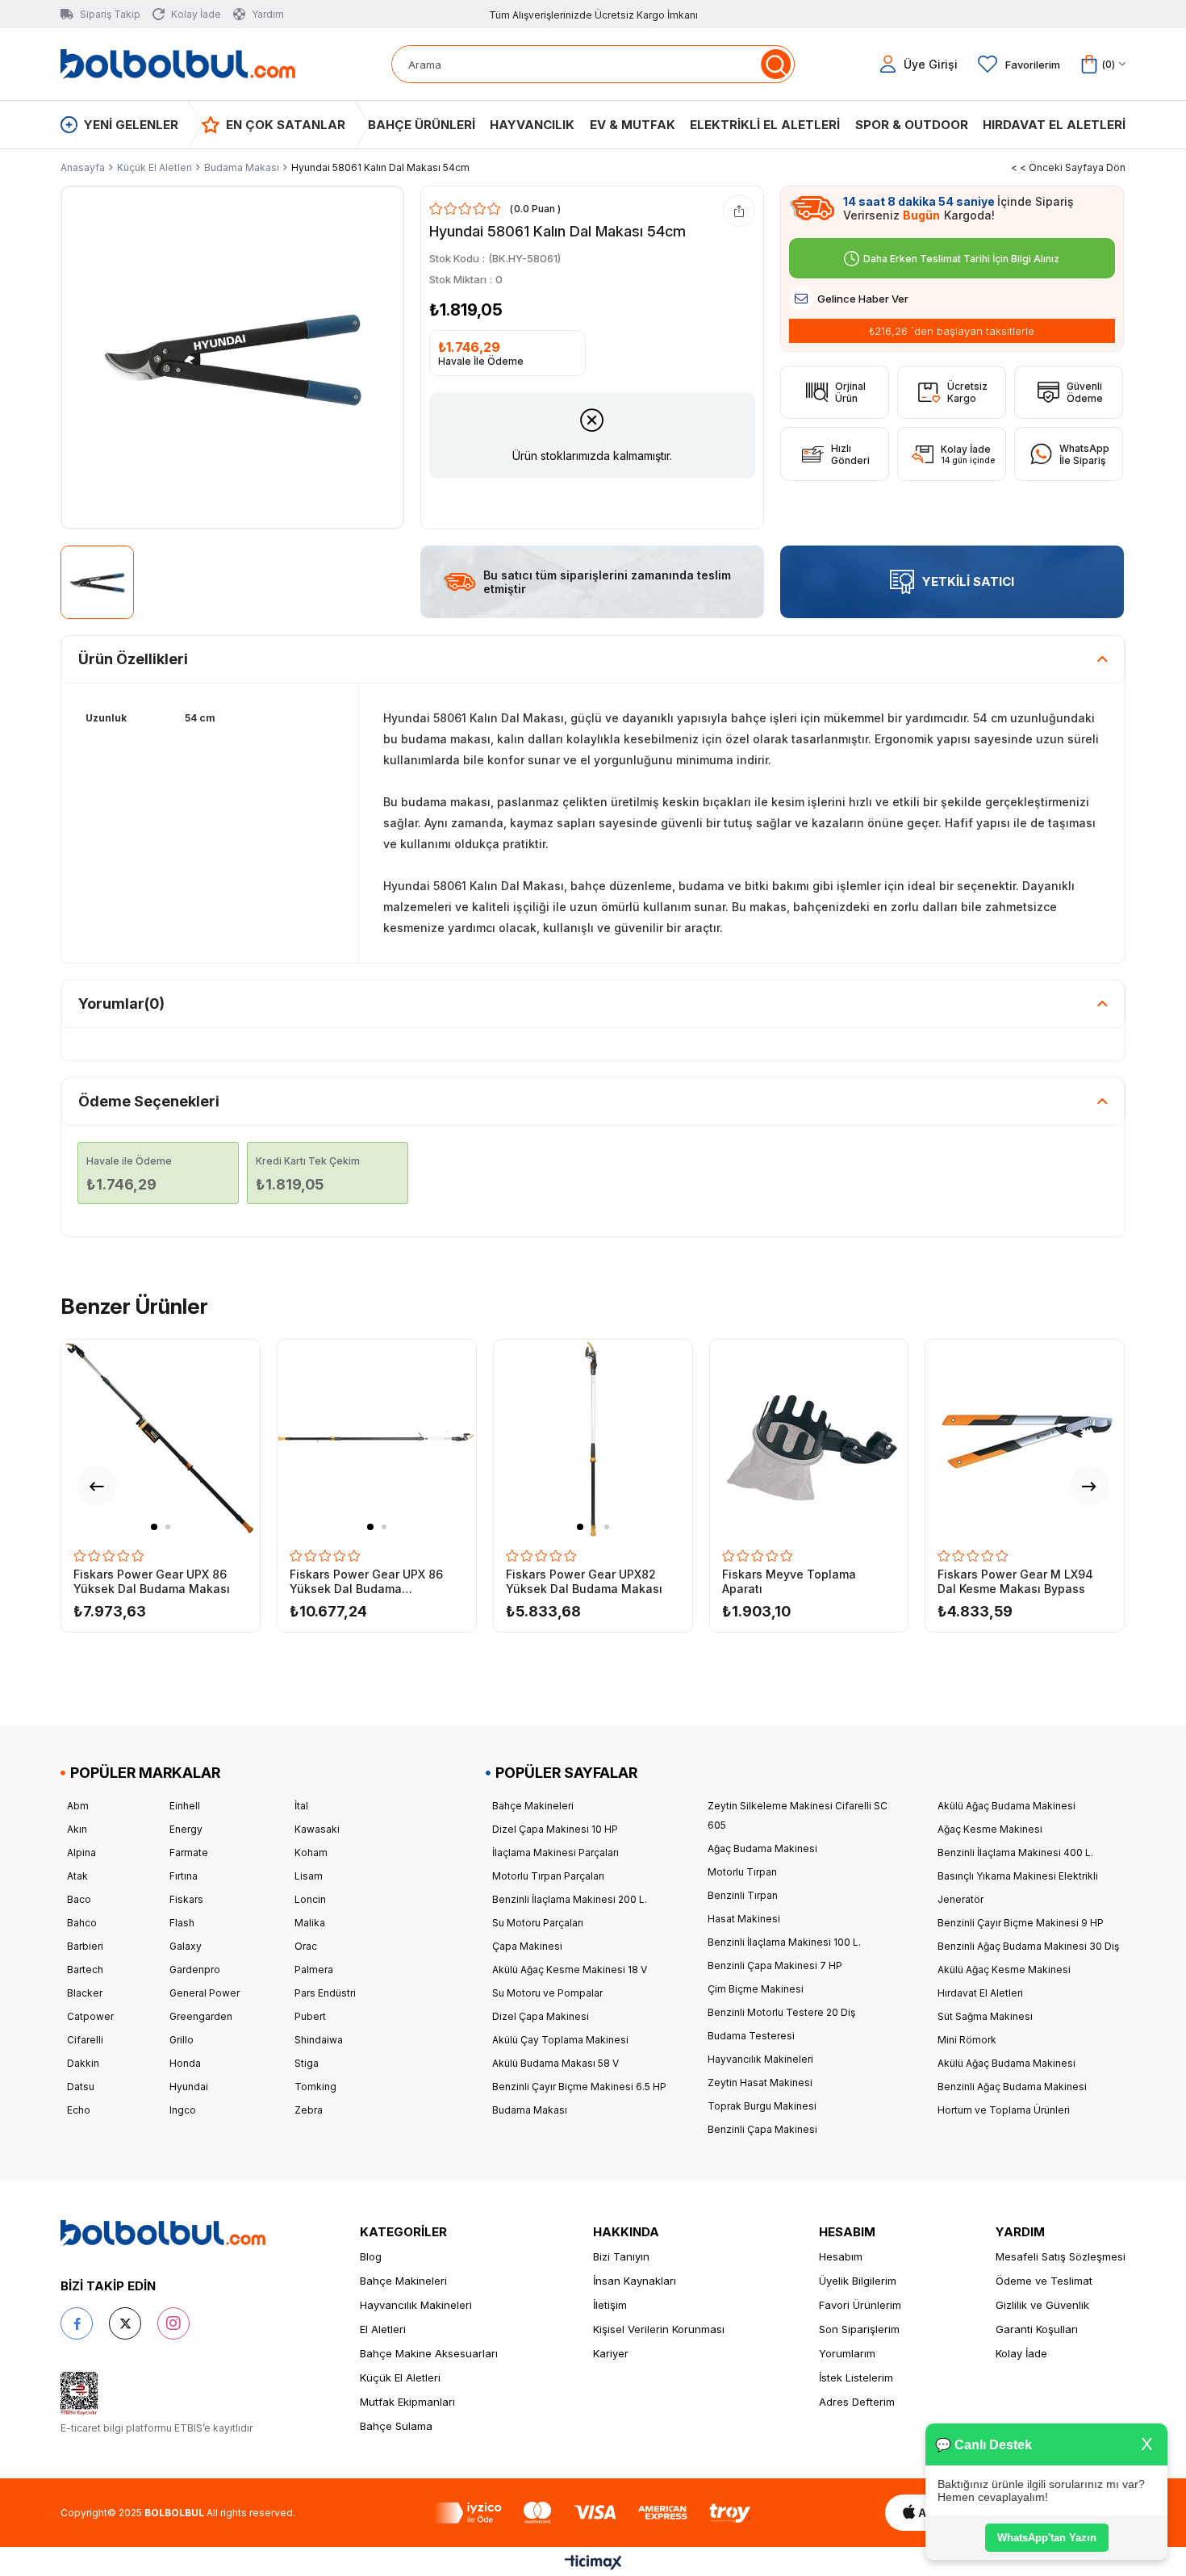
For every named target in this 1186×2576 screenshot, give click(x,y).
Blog (371, 2256)
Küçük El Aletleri (400, 2377)
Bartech (85, 1970)
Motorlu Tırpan (742, 1872)
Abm (78, 1806)
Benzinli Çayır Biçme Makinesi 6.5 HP (579, 2087)
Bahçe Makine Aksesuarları (429, 2353)
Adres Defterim (857, 2402)
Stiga (307, 2063)
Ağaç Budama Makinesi (762, 1848)
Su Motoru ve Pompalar (547, 1993)
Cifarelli (85, 2040)
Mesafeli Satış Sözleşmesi (1061, 2256)
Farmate (189, 1853)
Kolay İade (1021, 2353)
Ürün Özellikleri (133, 659)
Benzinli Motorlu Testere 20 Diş (781, 2012)
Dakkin (83, 2063)
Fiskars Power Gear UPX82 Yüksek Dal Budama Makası (584, 1581)
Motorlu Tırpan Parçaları (548, 1876)
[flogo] (163, 2233)
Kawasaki (317, 1829)
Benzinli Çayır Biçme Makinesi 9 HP (1021, 1923)
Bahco (82, 1923)
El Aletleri (383, 2329)
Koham (311, 1853)
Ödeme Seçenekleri (149, 1101)
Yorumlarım (847, 2353)
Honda (185, 2063)
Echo (79, 2110)
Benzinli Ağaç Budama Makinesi (1012, 2087)
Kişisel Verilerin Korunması (659, 2329)
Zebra (309, 2110)
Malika (310, 1923)
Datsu (81, 2087)
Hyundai (189, 2087)
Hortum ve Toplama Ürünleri (1004, 2110)
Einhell (185, 1806)
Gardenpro (195, 1970)
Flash (182, 1923)
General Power (205, 1993)
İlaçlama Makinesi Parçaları (555, 1853)
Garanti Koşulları (1037, 2329)
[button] (154, 1527)
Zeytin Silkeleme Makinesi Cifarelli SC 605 (798, 1815)
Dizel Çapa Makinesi (541, 2016)
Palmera (314, 1970)
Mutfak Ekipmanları (407, 2402)
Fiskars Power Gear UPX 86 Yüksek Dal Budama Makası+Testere (366, 1582)
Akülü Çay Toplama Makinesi (560, 2040)
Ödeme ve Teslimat (1044, 2281)
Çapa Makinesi (527, 1946)
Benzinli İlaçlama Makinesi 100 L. (784, 1942)
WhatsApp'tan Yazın (1049, 2538)
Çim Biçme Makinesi (756, 1989)
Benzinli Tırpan (743, 1895)
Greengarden (201, 2016)
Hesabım (841, 2256)
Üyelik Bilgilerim (858, 2281)
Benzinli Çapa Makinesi (762, 2129)
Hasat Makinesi (744, 1919)
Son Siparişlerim (859, 2329)
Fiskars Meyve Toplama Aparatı (789, 1581)
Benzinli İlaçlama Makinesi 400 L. (1015, 1853)
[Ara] (776, 64)
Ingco (183, 2110)
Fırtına (184, 1876)
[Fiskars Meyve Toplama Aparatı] (809, 1439)
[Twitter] (125, 2323)
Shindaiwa (319, 2040)
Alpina (81, 1853)
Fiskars (186, 1899)
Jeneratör (960, 1899)
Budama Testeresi (751, 2036)
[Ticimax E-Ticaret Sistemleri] (593, 2563)
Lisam (309, 1876)
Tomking (315, 2087)
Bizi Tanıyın (621, 2256)
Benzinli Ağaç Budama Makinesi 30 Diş (1028, 1946)
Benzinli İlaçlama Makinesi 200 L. (570, 1899)
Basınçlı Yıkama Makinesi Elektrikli (1018, 1876)
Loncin (310, 1899)
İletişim (610, 2305)
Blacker (85, 1993)
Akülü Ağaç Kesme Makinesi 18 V (570, 1970)
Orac (306, 1946)
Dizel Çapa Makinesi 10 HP (555, 1829)
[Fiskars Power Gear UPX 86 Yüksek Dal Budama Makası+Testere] (377, 1439)
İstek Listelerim (856, 2377)
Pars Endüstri (325, 1993)
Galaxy (186, 1946)
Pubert (310, 2016)
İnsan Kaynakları (635, 2281)
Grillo (182, 2040)
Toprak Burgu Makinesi (762, 2106)
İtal (301, 1806)
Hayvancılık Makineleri (760, 2059)
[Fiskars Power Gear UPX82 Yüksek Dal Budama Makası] (593, 1439)
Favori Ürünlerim (860, 2305)
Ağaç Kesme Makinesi (990, 1829)
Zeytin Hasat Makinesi (760, 2083)
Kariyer (611, 2353)
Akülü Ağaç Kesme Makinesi (1004, 1970)
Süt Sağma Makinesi (985, 2016)
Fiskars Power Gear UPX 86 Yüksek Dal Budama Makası (152, 1581)
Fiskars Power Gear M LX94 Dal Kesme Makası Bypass (1015, 1581)
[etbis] (79, 2394)
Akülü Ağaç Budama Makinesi (1006, 1806)
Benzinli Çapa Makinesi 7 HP (775, 1965)
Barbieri (85, 1946)
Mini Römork (967, 2040)
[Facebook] (77, 2323)
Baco (79, 1899)
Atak (77, 1876)
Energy (186, 1829)
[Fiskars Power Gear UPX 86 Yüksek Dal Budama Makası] (161, 1439)
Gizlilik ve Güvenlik (1042, 2305)
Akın (77, 1829)
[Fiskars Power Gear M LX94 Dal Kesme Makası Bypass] (1024, 1439)
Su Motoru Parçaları (538, 1923)
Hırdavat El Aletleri (980, 1993)
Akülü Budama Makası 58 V (555, 2063)
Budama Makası (530, 2110)
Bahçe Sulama (396, 2426)
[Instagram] (173, 2323)
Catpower (90, 2016)
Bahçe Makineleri (533, 1806)
